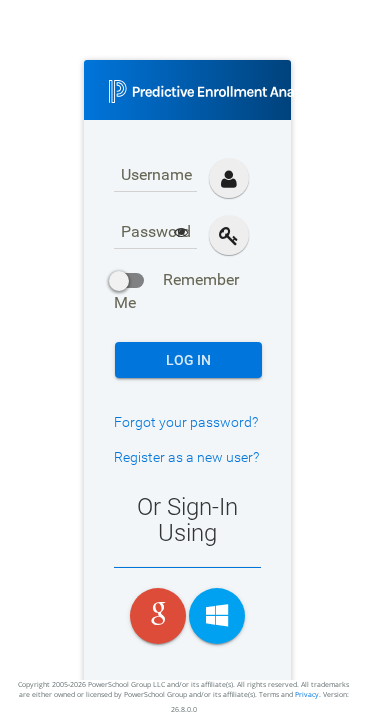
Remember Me (176, 291)
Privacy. (308, 694)
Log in (188, 360)
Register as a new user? (186, 457)
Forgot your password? (186, 422)
